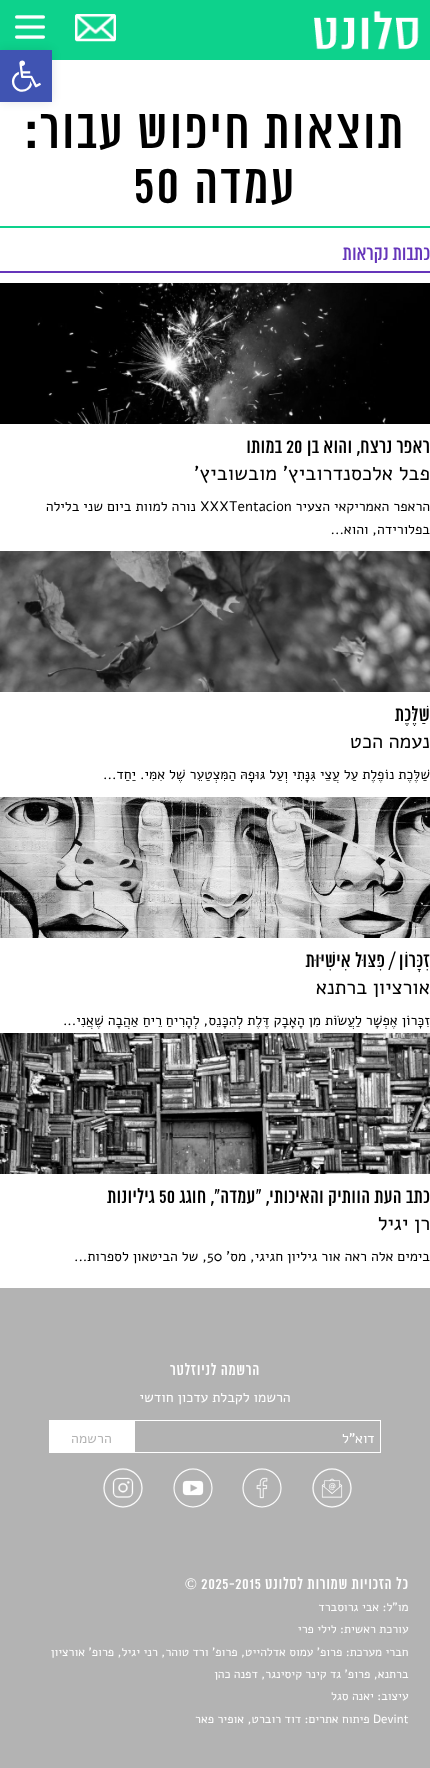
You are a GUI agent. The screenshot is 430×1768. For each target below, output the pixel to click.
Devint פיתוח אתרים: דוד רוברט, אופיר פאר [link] (301, 1720)
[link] (26, 76)
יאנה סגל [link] (352, 1697)
